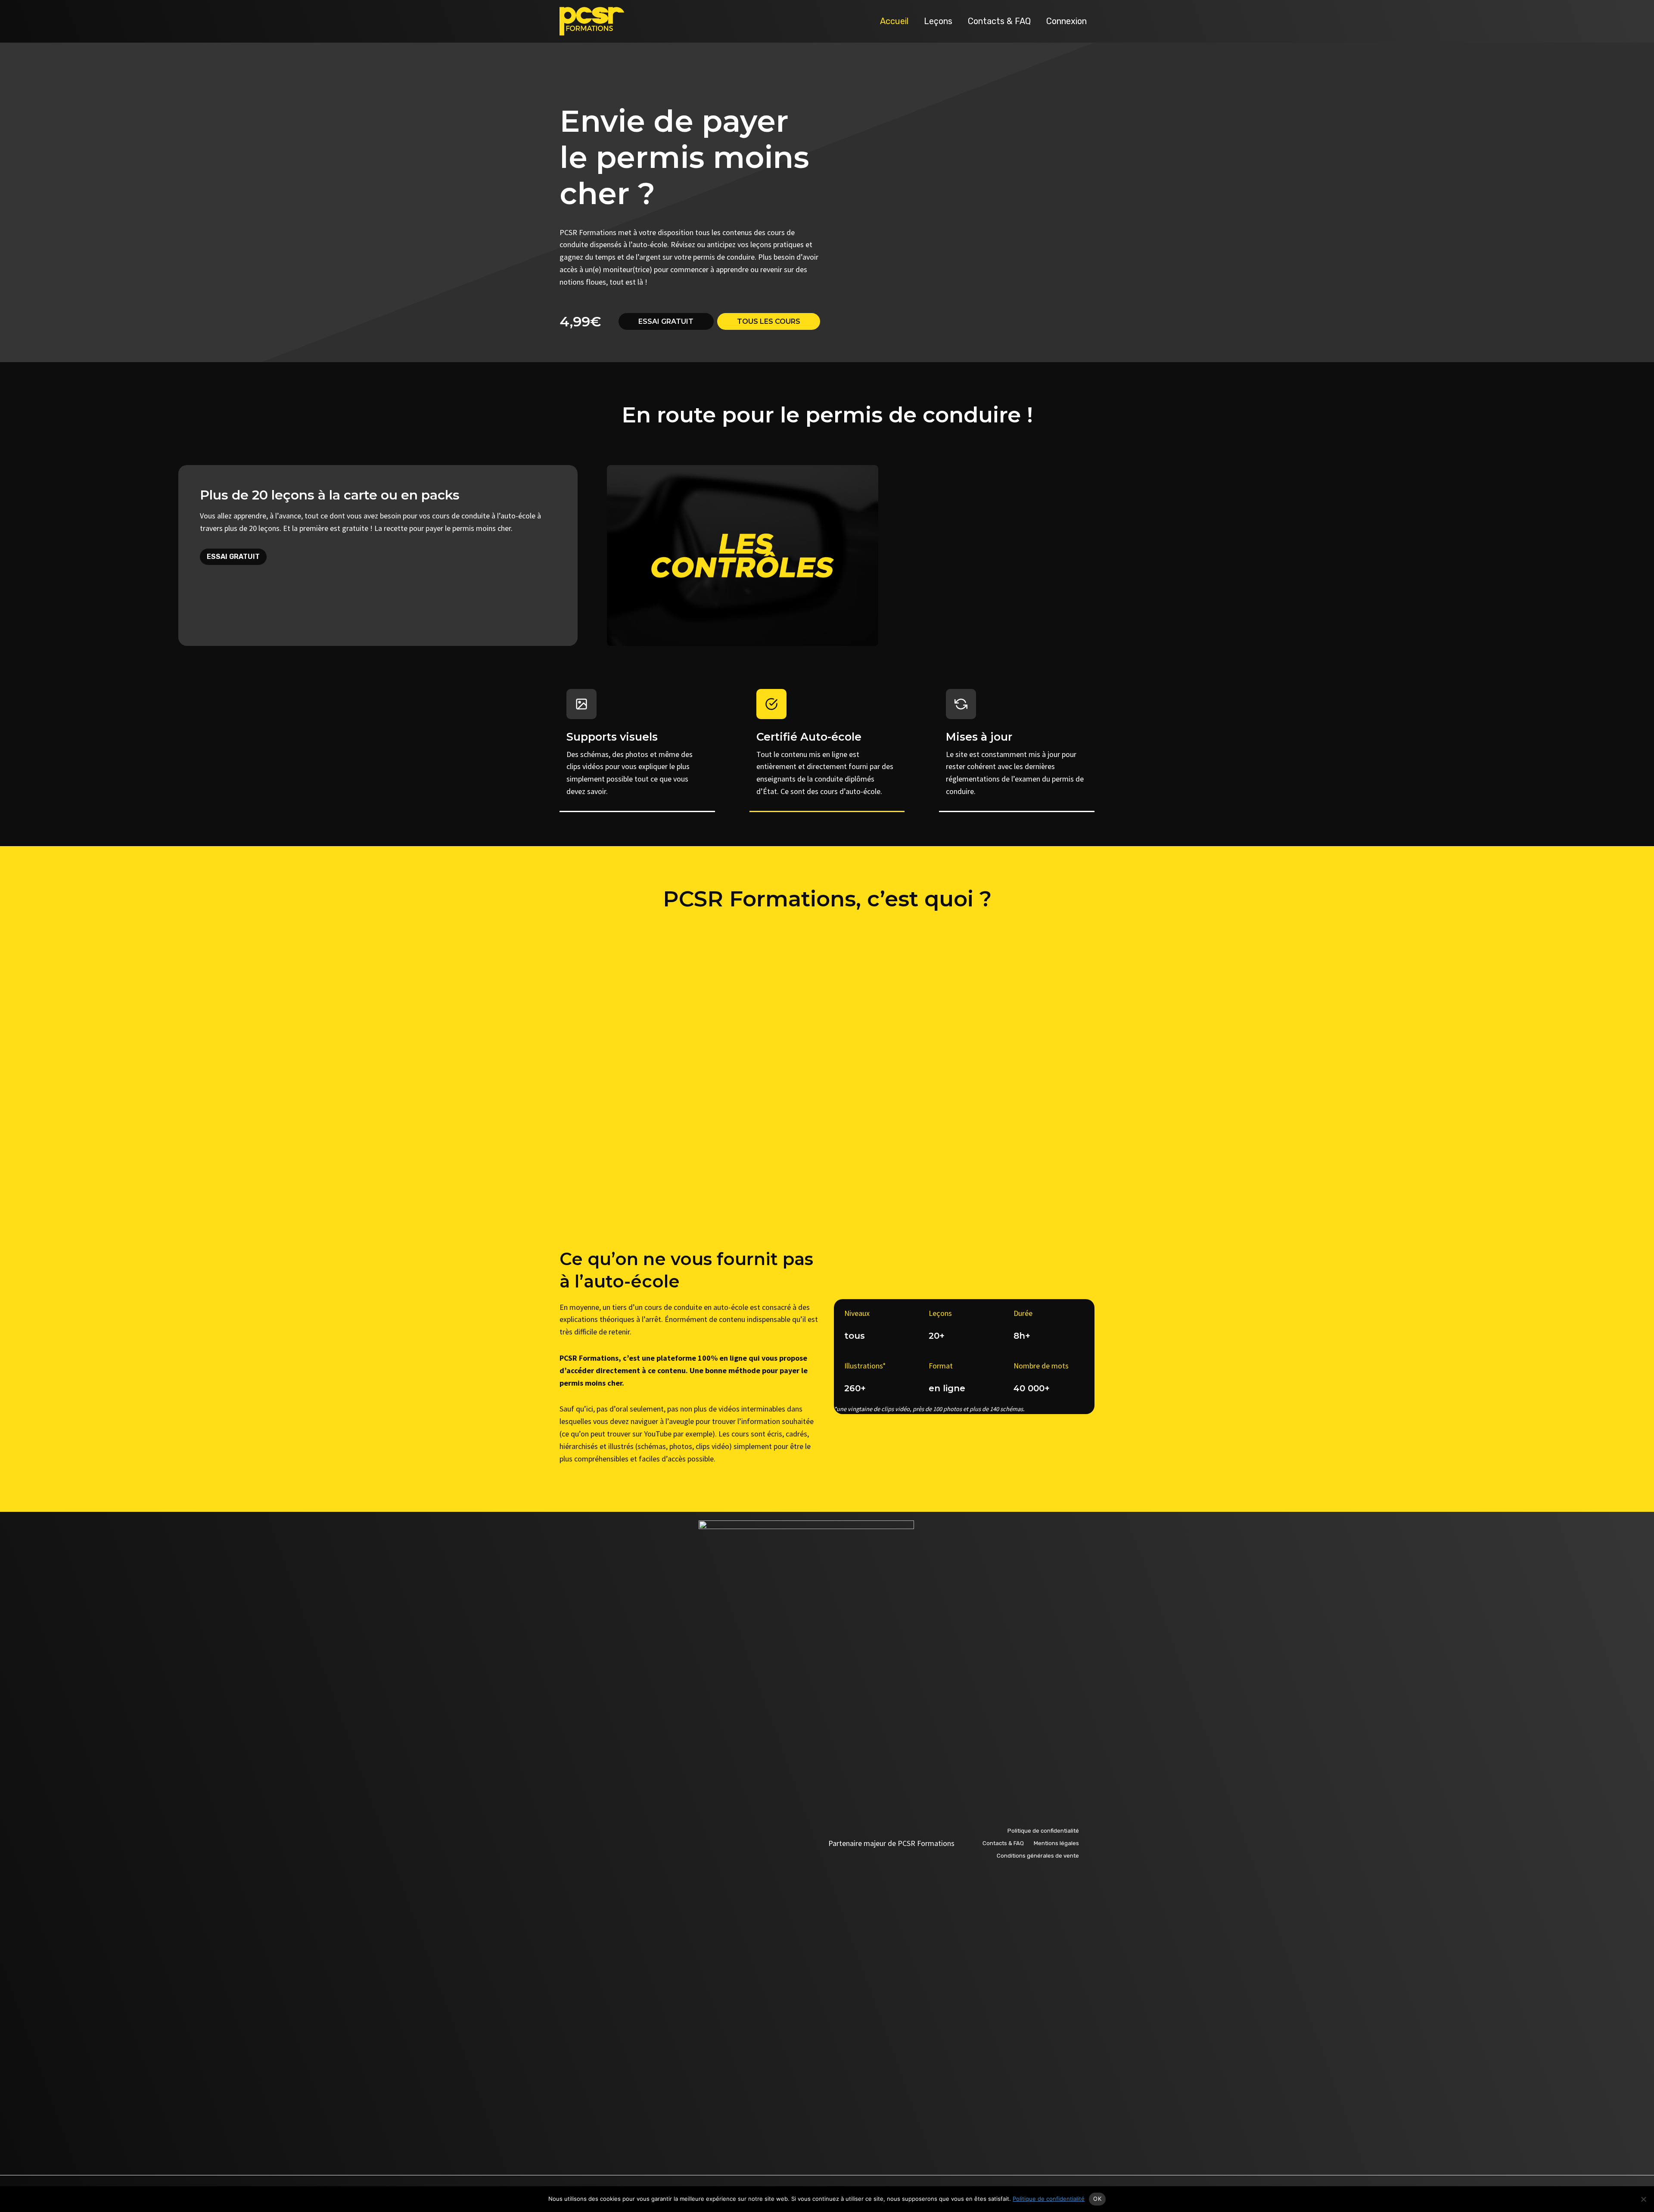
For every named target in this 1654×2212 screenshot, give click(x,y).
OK (1097, 2199)
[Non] (1643, 2199)
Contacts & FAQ (999, 21)
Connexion (1066, 21)
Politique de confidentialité (1043, 1831)
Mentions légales (1056, 1843)
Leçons (938, 21)
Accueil (894, 21)
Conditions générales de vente (1038, 1856)
